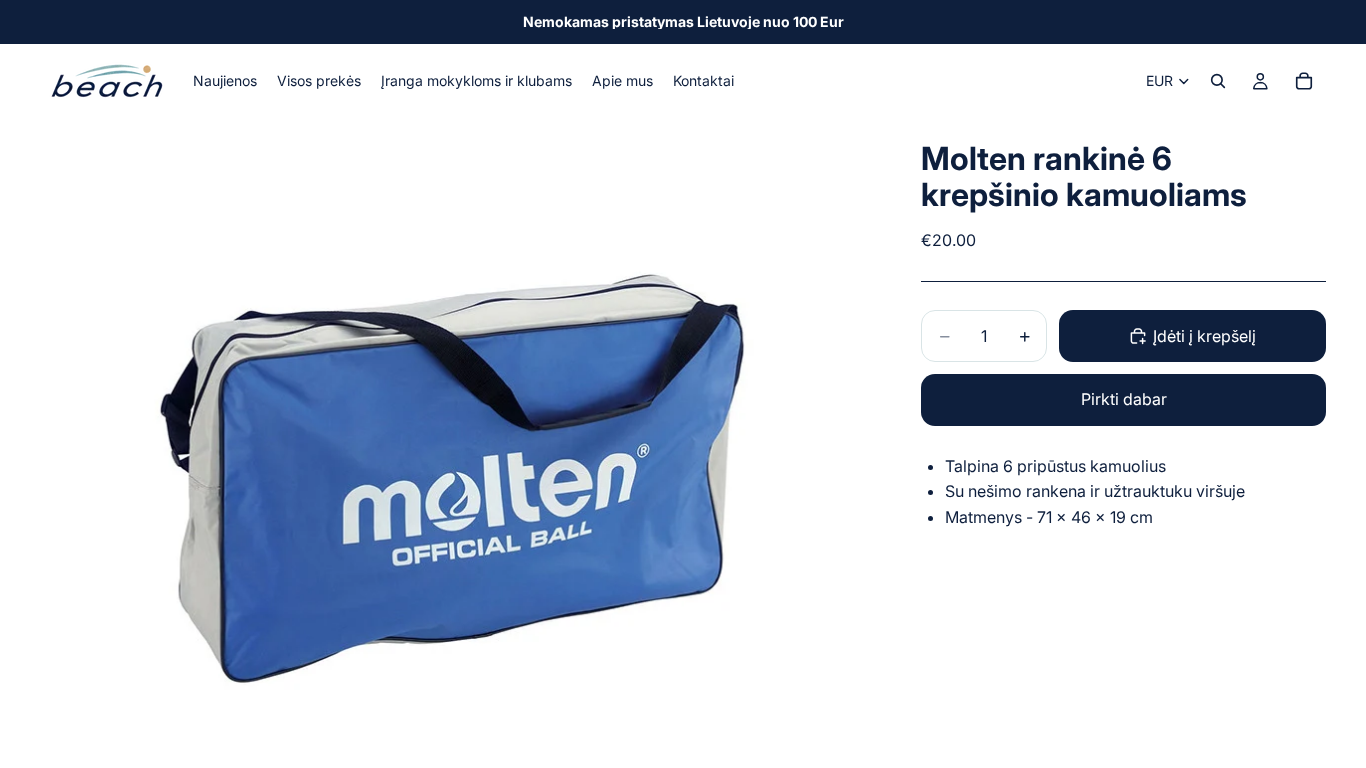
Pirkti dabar (1124, 399)
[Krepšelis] (1304, 81)
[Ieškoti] (1218, 81)
